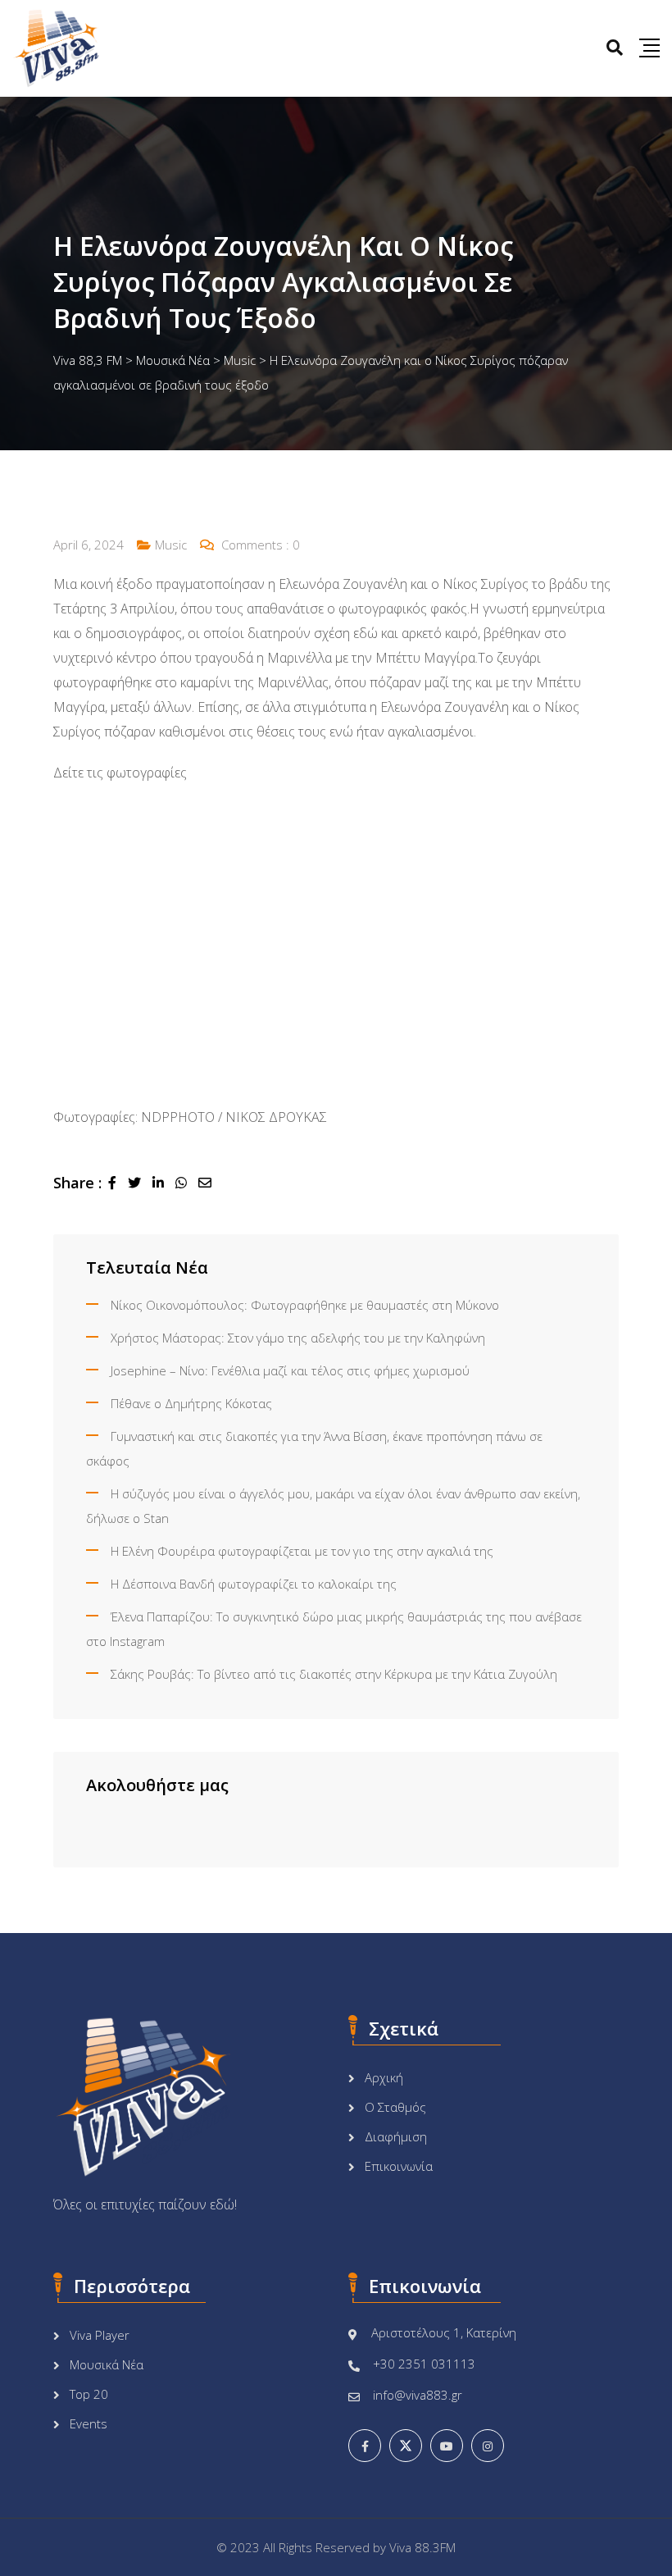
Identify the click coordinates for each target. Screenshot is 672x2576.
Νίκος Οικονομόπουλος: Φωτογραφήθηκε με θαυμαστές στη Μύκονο (305, 1305)
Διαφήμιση (396, 2136)
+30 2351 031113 (424, 2364)
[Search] (615, 47)
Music (171, 545)
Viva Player (100, 2335)
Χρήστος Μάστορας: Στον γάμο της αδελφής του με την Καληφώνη (298, 1338)
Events (89, 2423)
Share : (77, 1183)
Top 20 (89, 2394)
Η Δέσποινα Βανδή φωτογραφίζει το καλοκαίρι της (254, 1584)
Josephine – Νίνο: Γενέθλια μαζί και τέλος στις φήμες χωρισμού (290, 1370)
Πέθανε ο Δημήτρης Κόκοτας (191, 1403)
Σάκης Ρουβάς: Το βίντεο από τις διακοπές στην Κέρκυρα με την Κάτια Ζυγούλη (334, 1674)
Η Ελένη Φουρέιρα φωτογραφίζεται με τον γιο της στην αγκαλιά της (302, 1551)
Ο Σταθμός (395, 2107)
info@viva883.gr (418, 2395)
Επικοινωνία (399, 2166)
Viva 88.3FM (422, 2547)
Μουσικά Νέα (107, 2364)
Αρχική (384, 2077)
